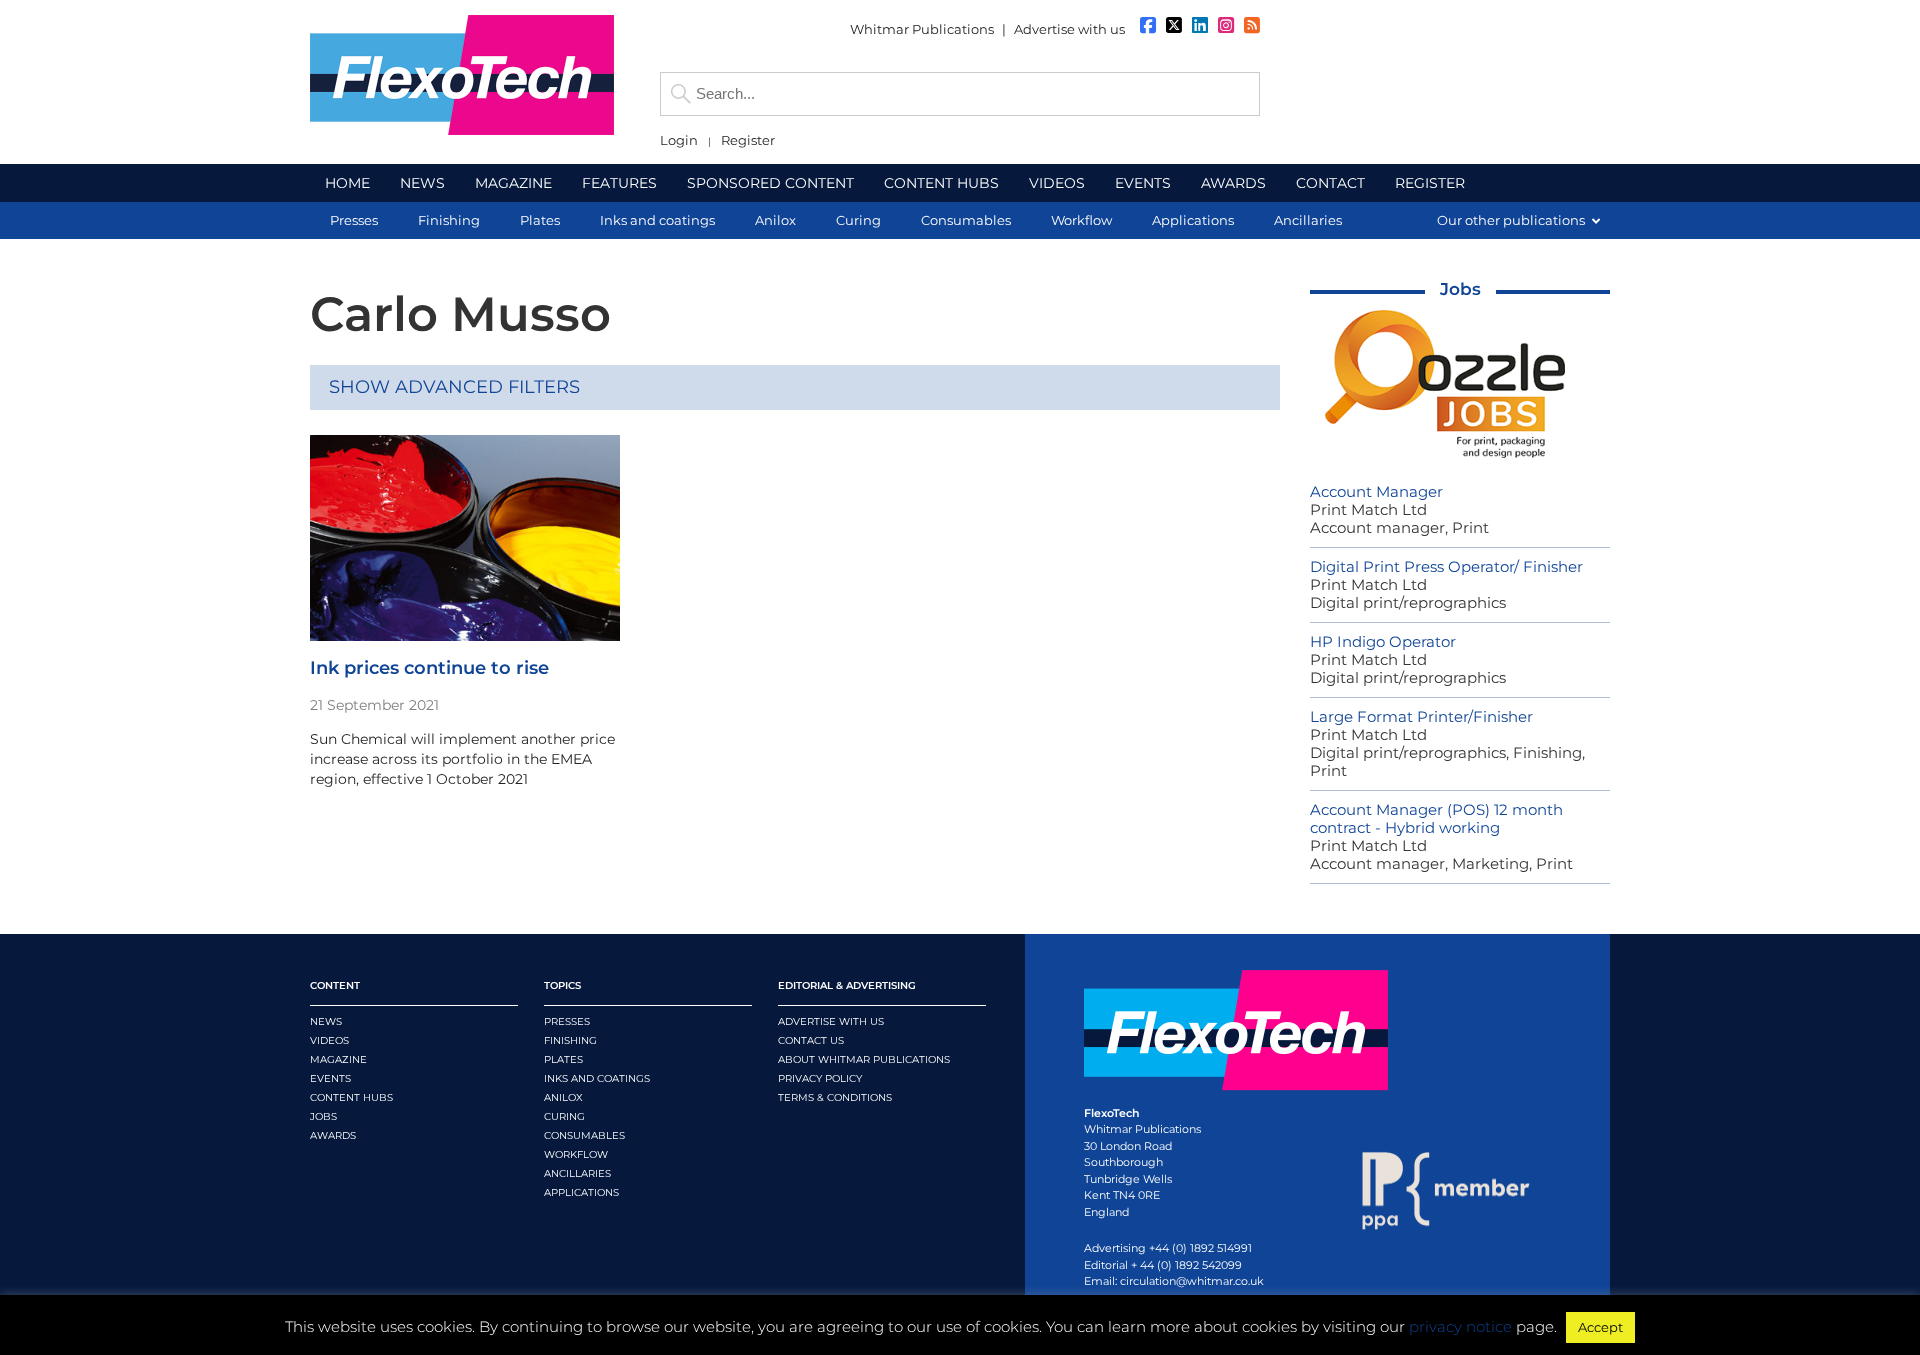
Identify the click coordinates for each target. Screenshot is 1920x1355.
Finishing (570, 1040)
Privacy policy (820, 1078)
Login (679, 140)
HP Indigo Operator (1383, 641)
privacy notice (1460, 1326)
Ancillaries (577, 1173)
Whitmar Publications (922, 29)
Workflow (576, 1154)
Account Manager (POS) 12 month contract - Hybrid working (1436, 818)
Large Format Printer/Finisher (1421, 716)
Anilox (563, 1097)
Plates (563, 1059)
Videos (329, 1040)
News (326, 1021)
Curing (564, 1116)
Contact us (811, 1040)
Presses (567, 1021)
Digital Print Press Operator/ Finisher (1446, 566)
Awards (333, 1135)
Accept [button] (1600, 1327)
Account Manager (1376, 491)
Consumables (584, 1135)
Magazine (338, 1059)
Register (748, 140)
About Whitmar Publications (864, 1059)
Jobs (1460, 289)
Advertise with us (1069, 29)
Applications (581, 1192)
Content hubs (351, 1097)
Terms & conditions (835, 1097)
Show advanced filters (454, 387)
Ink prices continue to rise (429, 668)
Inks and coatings (597, 1078)
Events (330, 1078)
